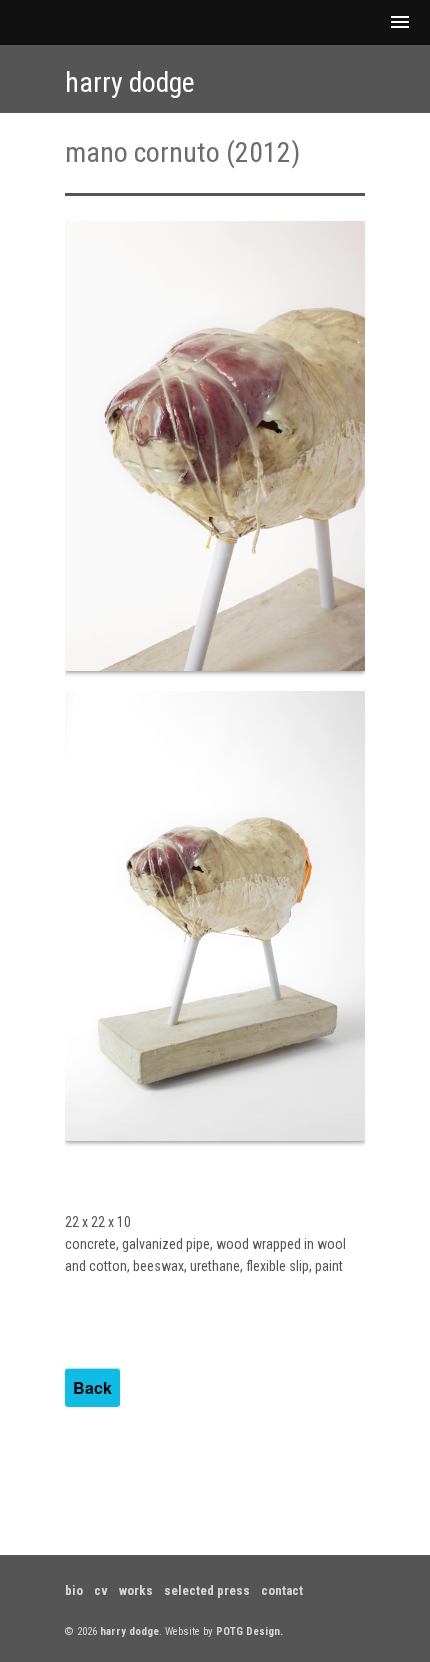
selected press (207, 1590)
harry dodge (130, 82)
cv (101, 1590)
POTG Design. (249, 1631)
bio (74, 1590)
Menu (215, 22)
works (136, 1590)
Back (92, 1387)
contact (282, 1590)
